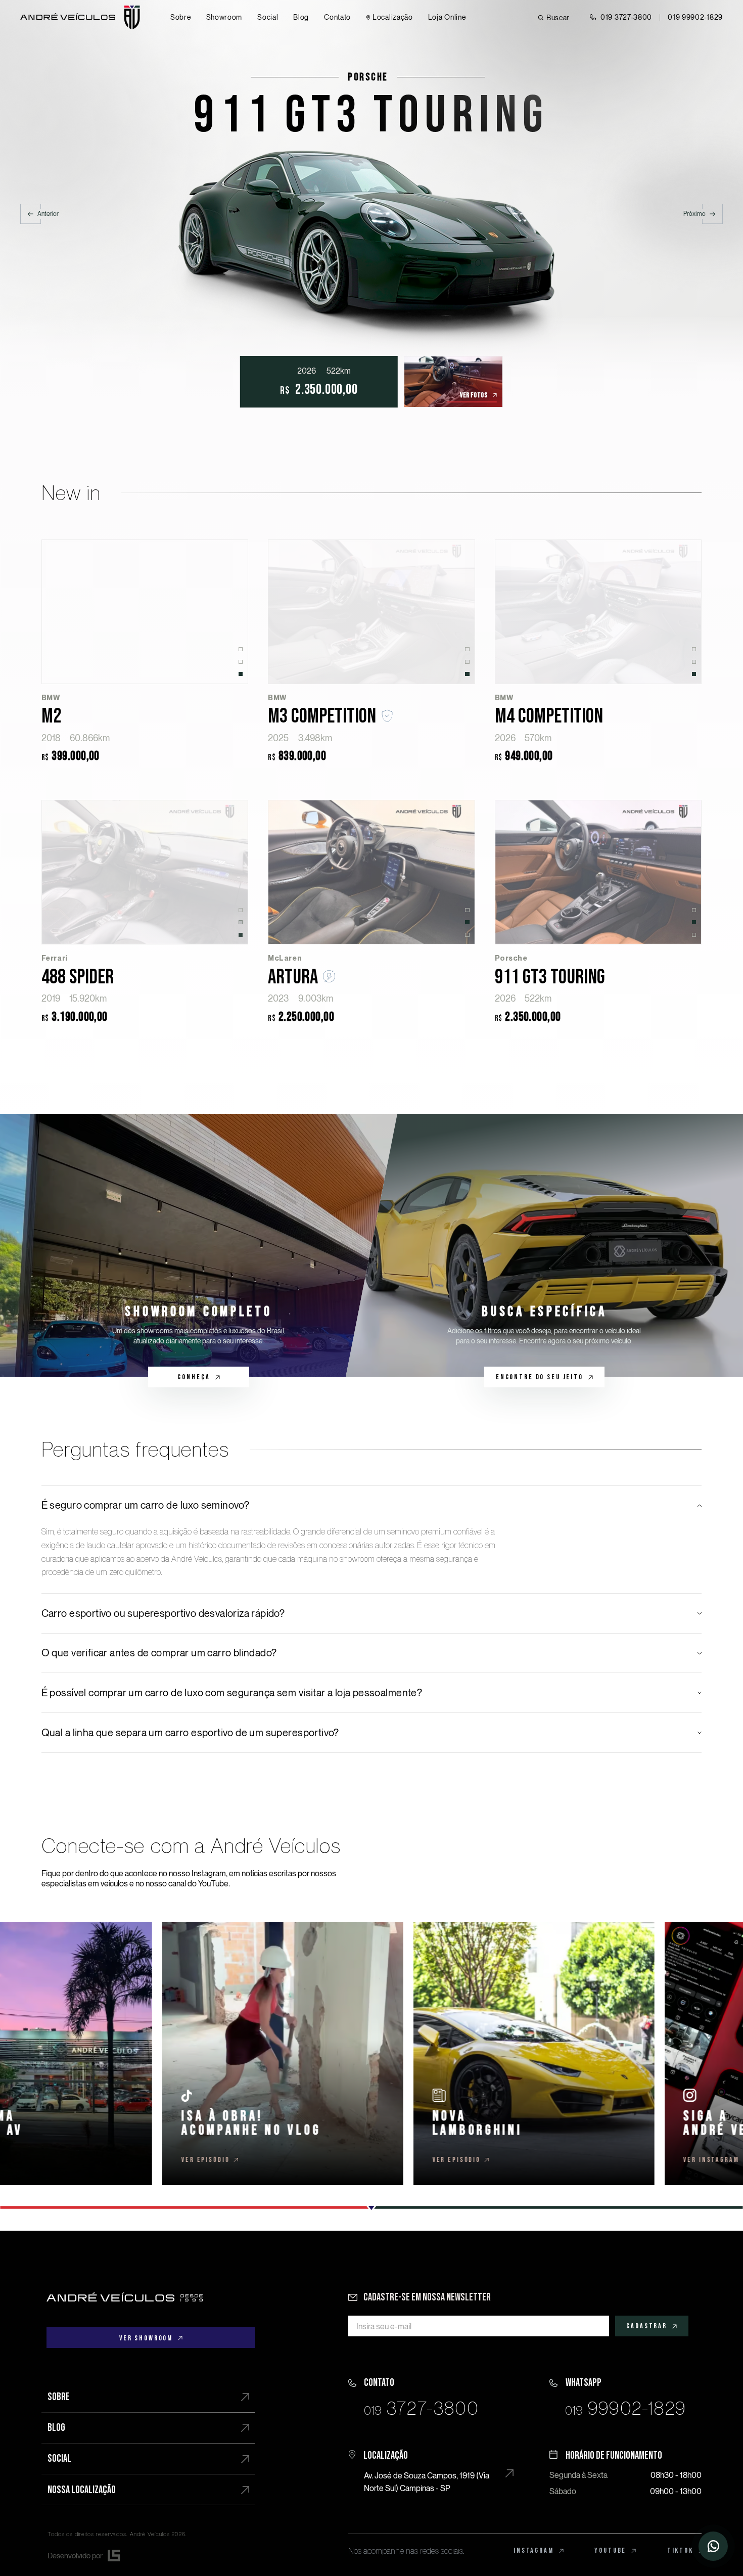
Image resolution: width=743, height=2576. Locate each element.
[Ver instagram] (361, 2053)
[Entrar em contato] (713, 2546)
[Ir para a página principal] (125, 2297)
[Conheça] (199, 1246)
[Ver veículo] (371, 171)
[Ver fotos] (386, 382)
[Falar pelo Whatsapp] (625, 2394)
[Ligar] (424, 2394)
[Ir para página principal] (80, 17)
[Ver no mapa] (424, 2470)
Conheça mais (145, 612)
